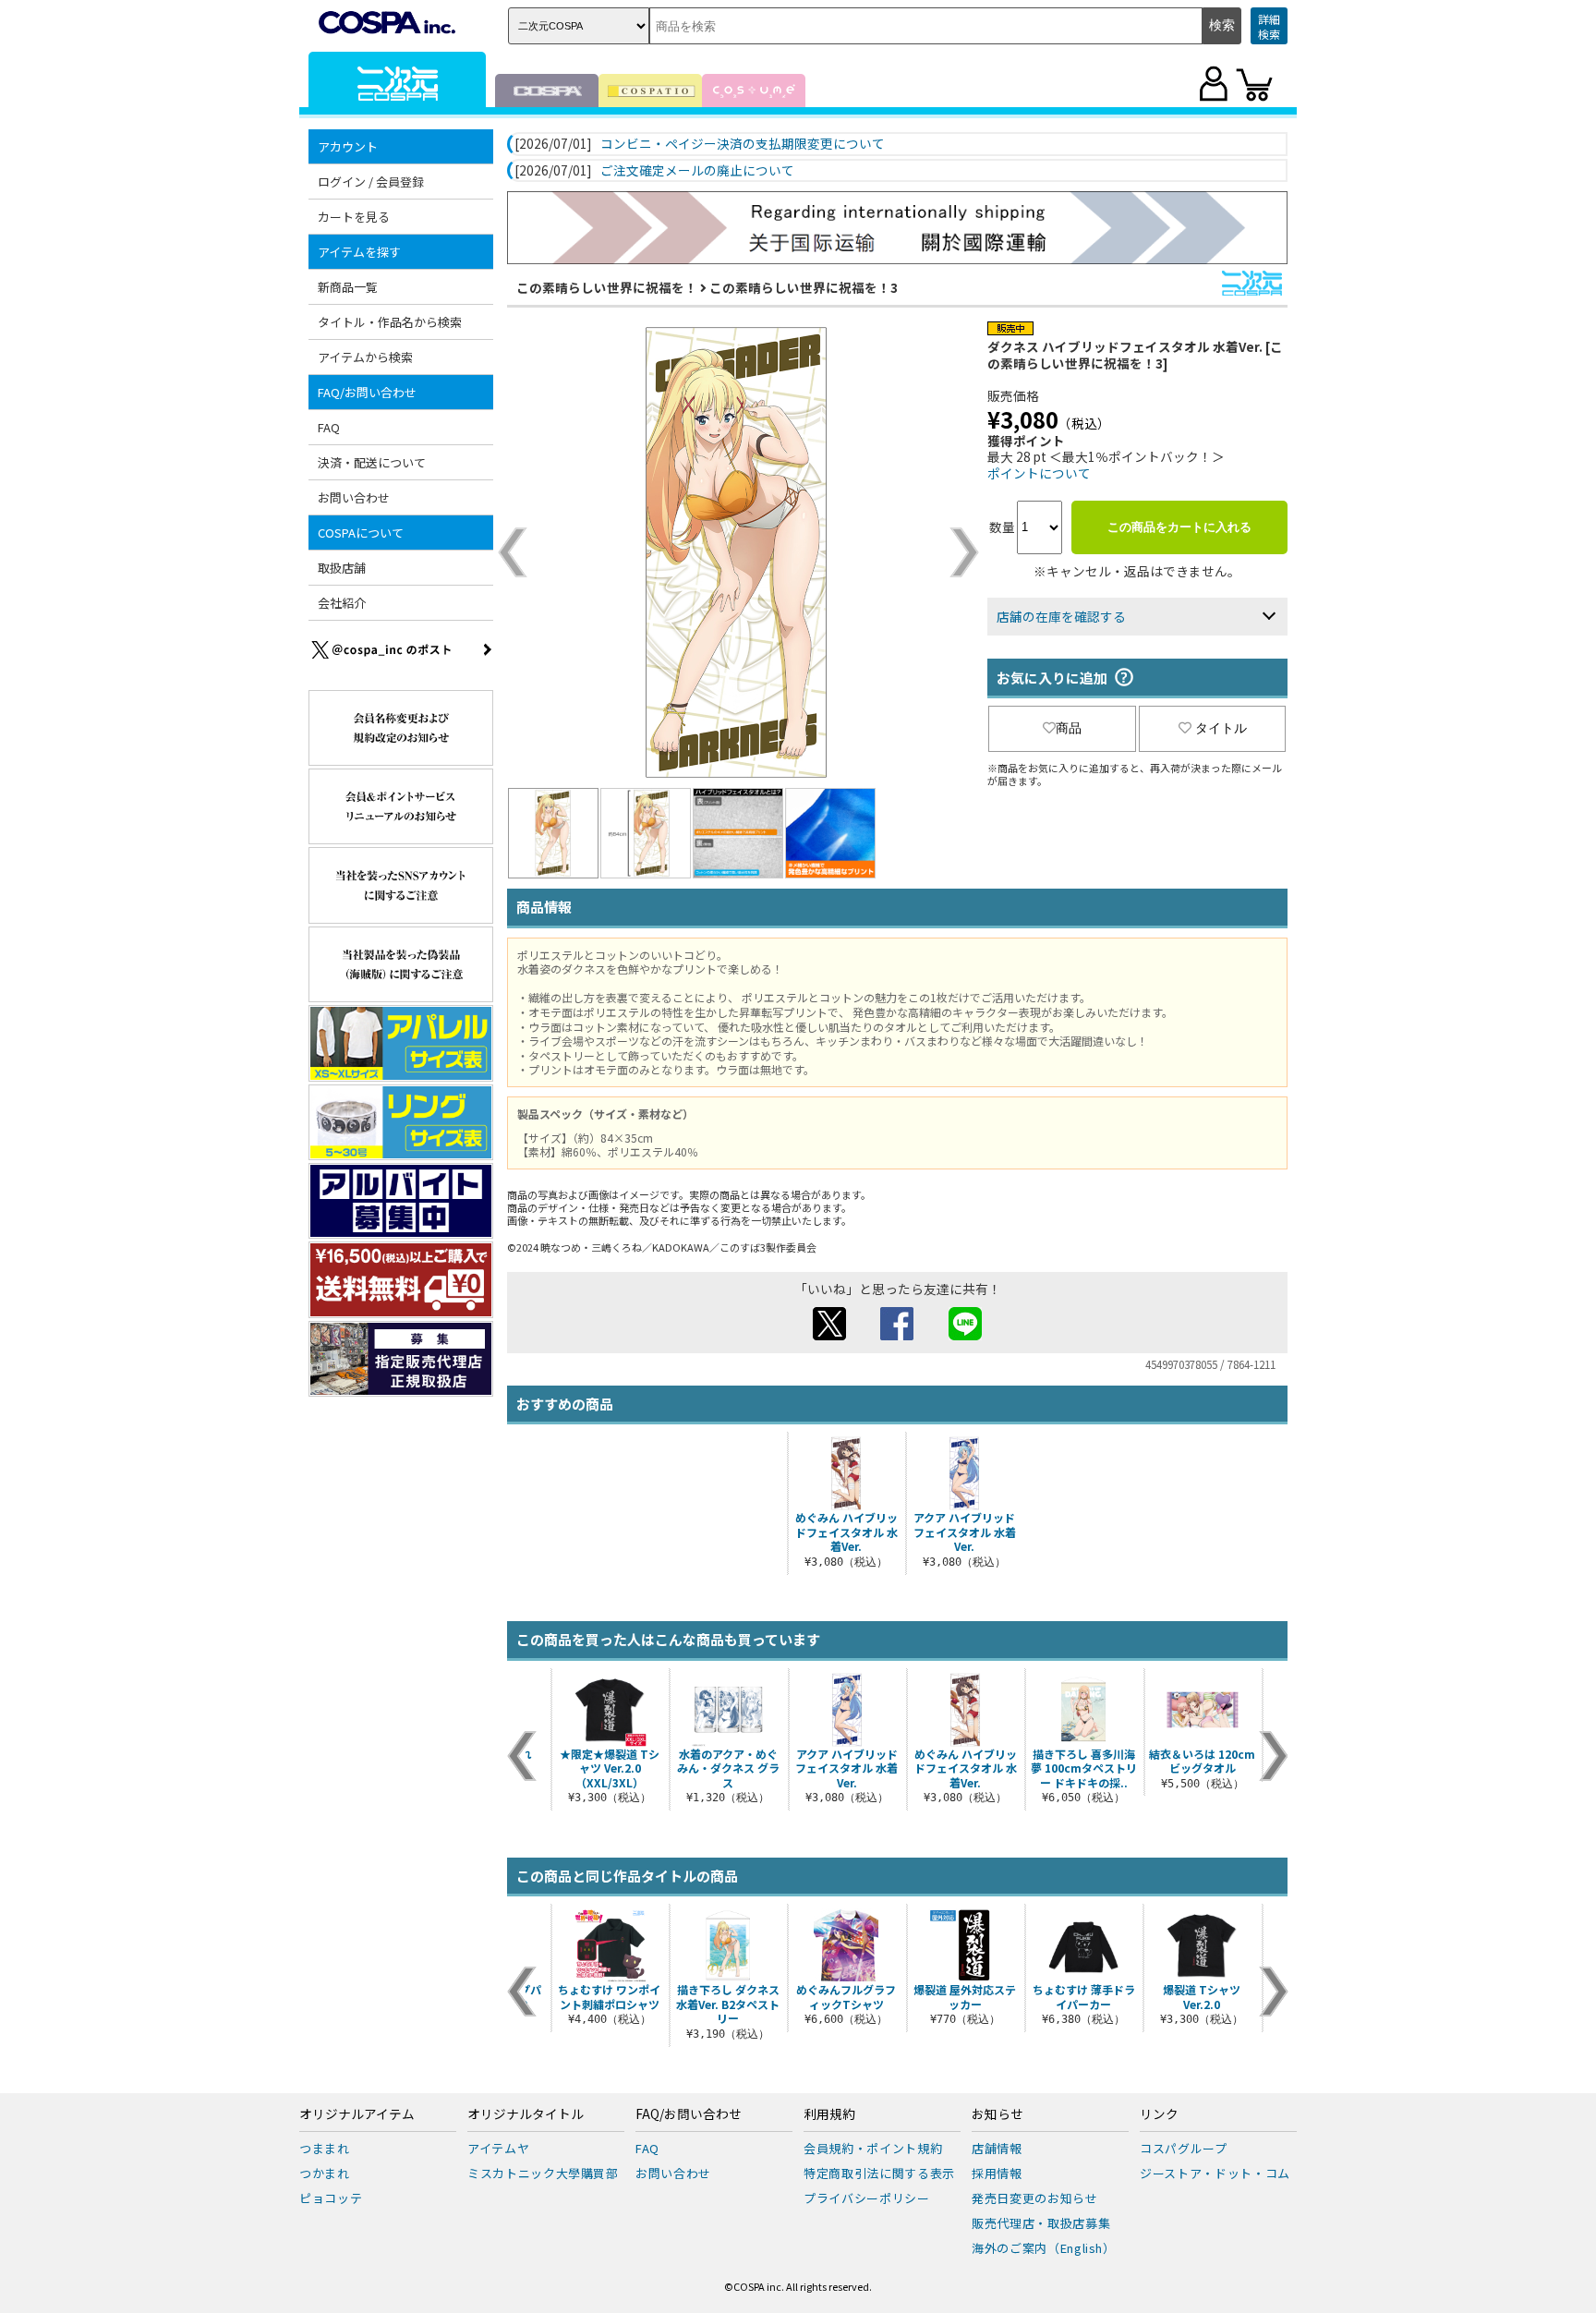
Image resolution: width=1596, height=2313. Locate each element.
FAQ (329, 427)
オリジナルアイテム (357, 2114)
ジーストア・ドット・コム (1215, 2173)
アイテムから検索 (365, 357)
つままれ (325, 2148)
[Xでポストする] (829, 1335)
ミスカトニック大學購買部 (543, 2173)
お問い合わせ (354, 497)
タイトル (1221, 728)
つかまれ (325, 2173)
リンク (1159, 2114)
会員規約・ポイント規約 (873, 2148)
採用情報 (997, 2173)
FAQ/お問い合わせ (689, 2114)
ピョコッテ (331, 2198)
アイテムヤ (498, 2148)
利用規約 (829, 2114)
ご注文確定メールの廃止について (697, 171)
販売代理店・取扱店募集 (1041, 2223)
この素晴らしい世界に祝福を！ (607, 287)
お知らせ (997, 2114)
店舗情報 (997, 2148)
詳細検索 (1269, 26)
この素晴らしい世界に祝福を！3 (804, 287)
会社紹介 (342, 603)
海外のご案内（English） (1044, 2248)
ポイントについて (1039, 473)
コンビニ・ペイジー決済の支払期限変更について (743, 144)
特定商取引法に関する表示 (879, 2173)
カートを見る (354, 217)
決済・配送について (372, 462)
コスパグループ (1184, 2148)
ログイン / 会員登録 (371, 182)
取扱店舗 (342, 568)
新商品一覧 (348, 287)
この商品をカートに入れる (1179, 527)
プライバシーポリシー (867, 2198)
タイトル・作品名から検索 (390, 322)
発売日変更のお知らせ (1035, 2198)
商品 (1069, 728)
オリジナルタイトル (526, 2114)
